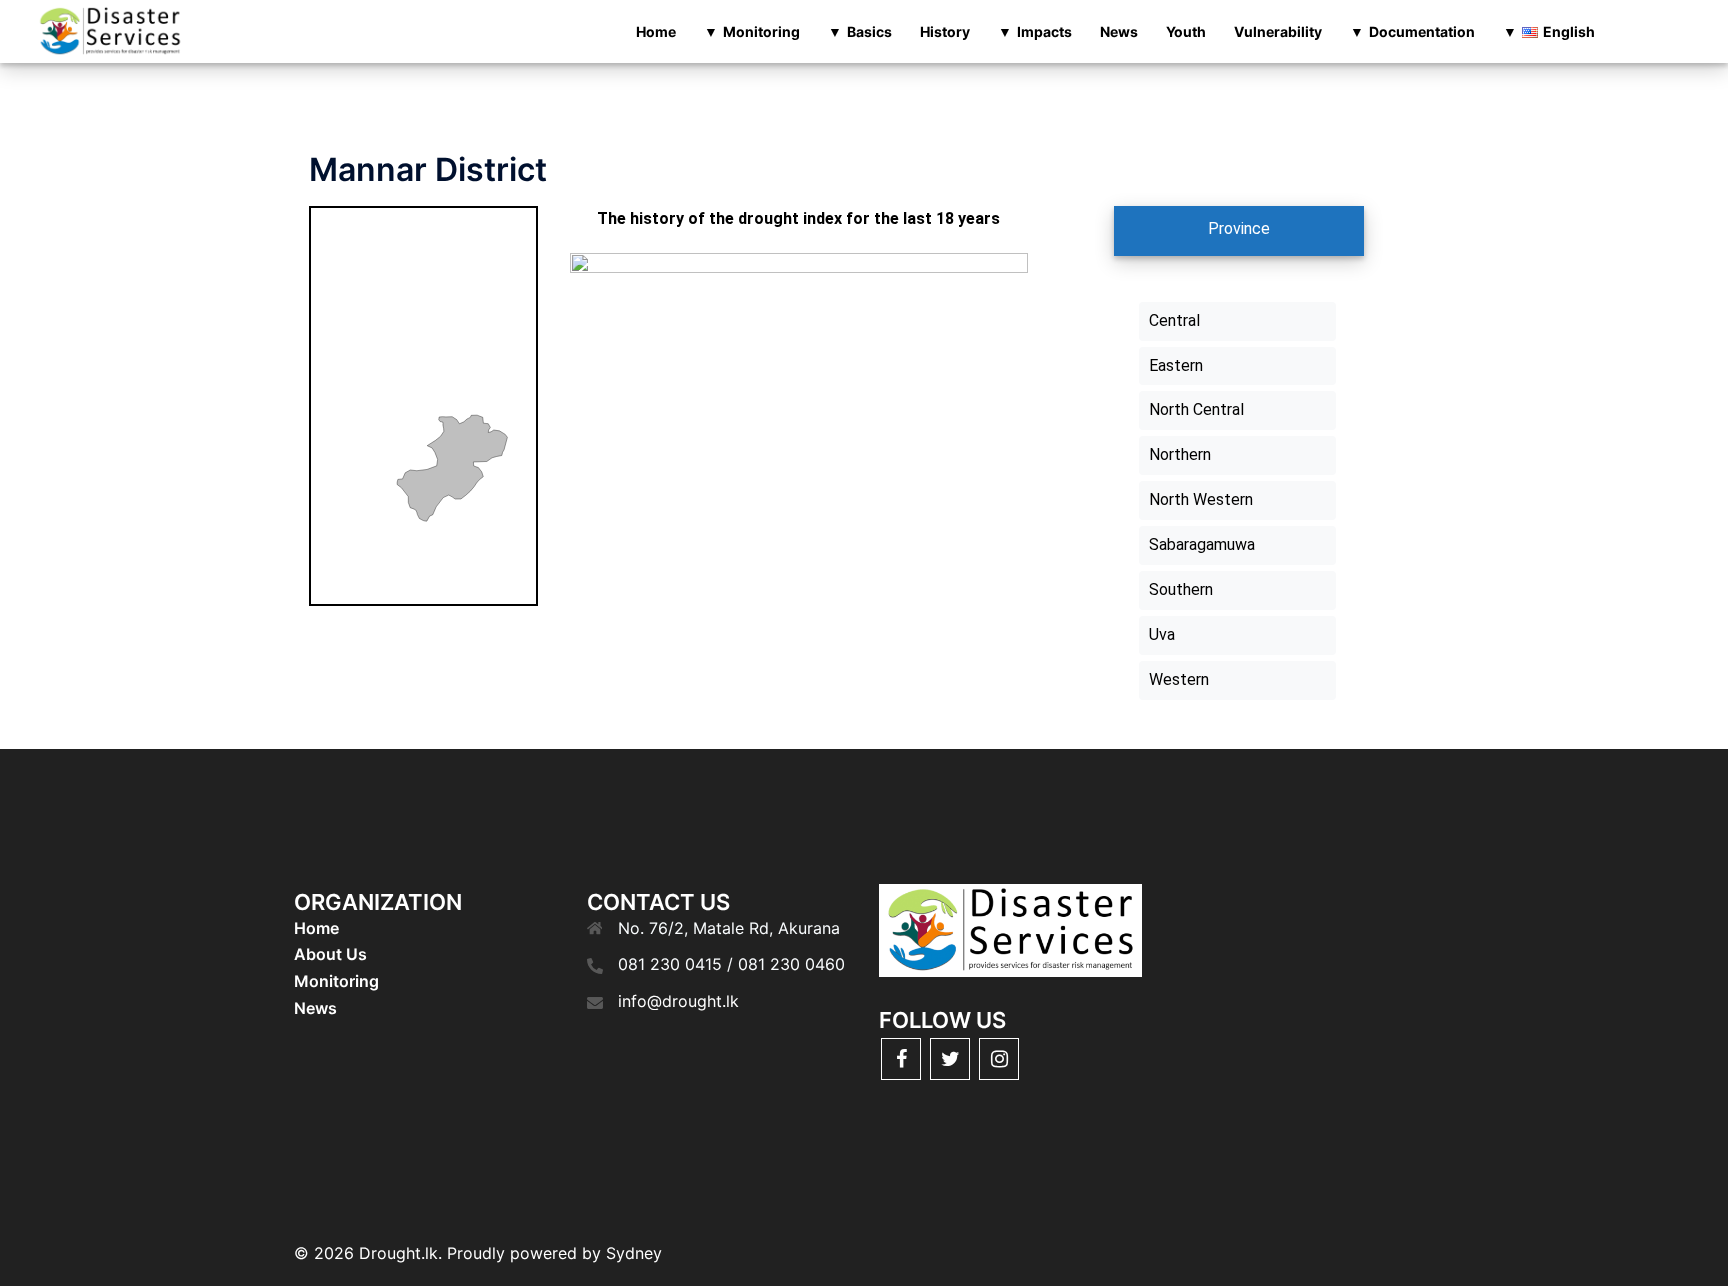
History (945, 31)
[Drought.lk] (110, 30)
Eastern (1176, 365)
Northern (1180, 454)
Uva (1162, 634)
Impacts (1044, 31)
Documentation (1422, 31)
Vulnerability (1278, 31)
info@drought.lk (678, 1001)
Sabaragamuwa (1202, 544)
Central (1174, 320)
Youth (1186, 31)
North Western (1201, 499)
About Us (330, 954)
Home (656, 31)
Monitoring (761, 31)
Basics (869, 31)
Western (1179, 679)
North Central (1196, 409)
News (1119, 31)
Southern (1181, 589)
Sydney (634, 1253)
